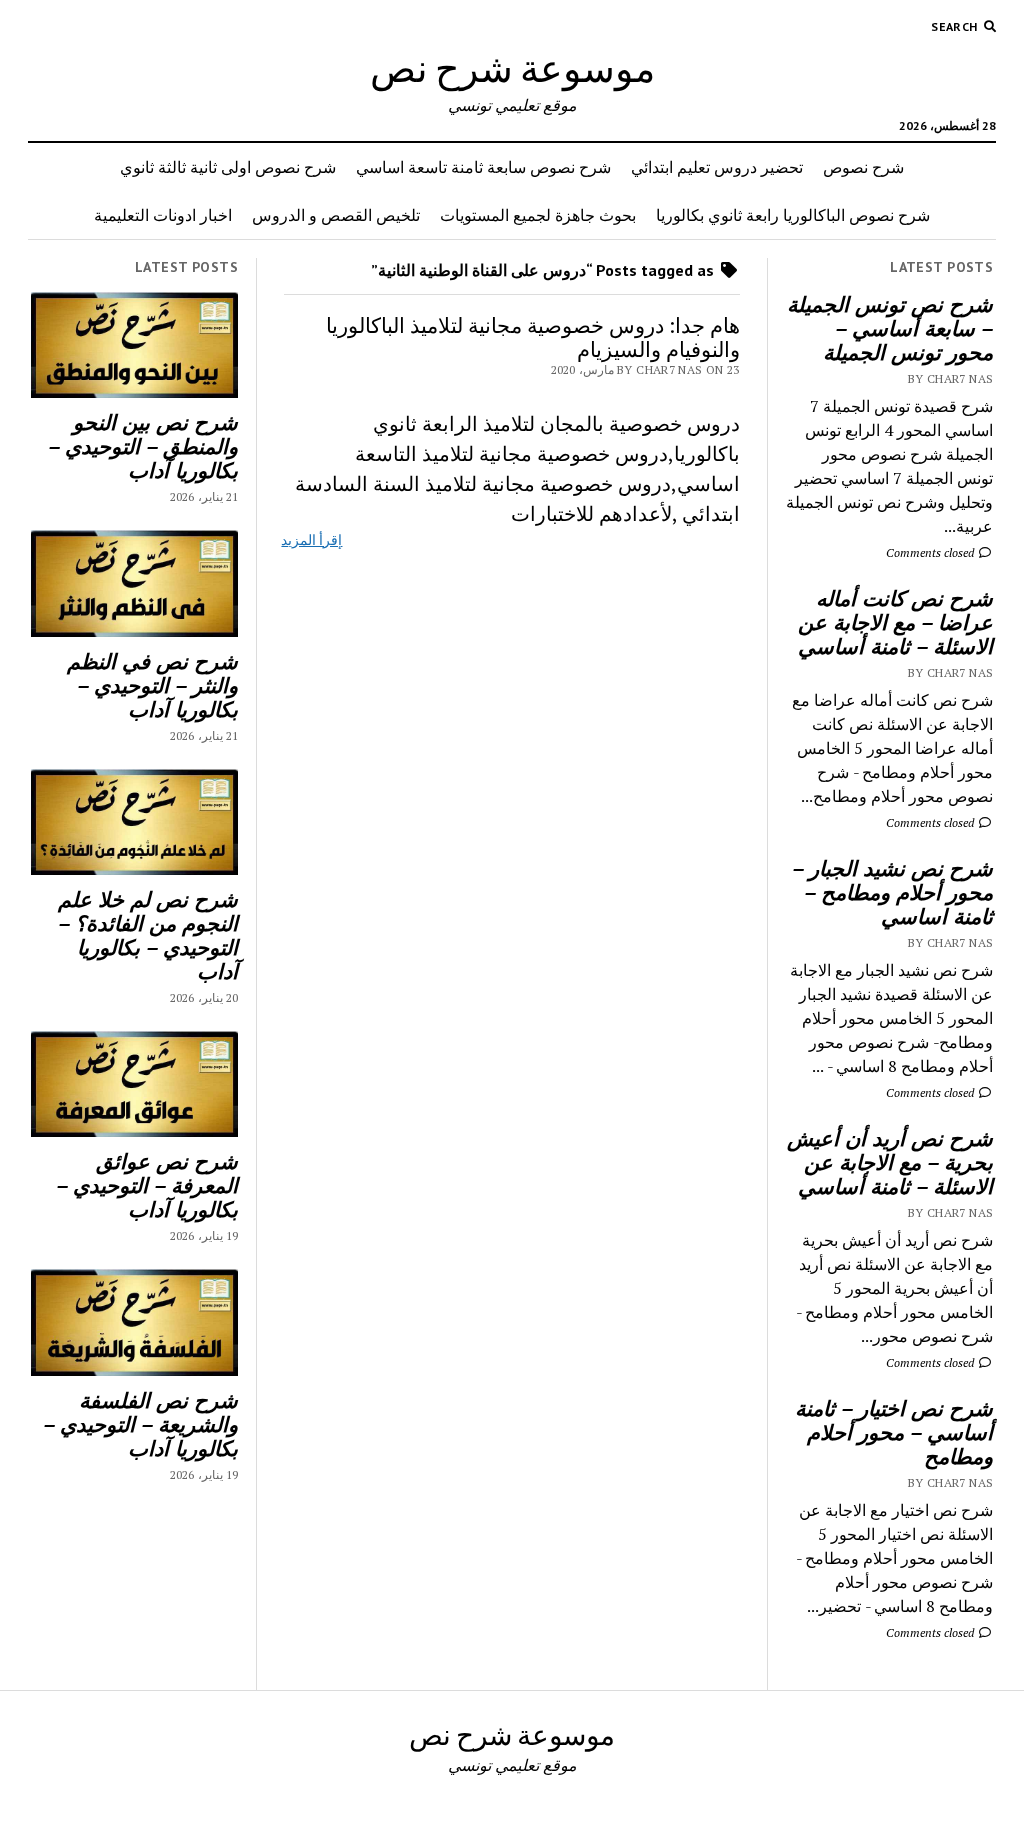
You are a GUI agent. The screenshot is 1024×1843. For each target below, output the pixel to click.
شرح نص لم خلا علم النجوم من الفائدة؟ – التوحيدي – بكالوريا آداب (148, 935)
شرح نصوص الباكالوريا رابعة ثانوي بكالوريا (793, 215)
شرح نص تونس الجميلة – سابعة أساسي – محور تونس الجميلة (890, 328)
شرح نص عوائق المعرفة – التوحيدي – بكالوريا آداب (147, 1185)
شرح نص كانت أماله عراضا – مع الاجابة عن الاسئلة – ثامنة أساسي (895, 622)
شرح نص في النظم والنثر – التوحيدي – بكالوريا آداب (152, 685)
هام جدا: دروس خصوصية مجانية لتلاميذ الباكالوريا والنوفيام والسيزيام (533, 337)
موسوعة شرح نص (512, 67)
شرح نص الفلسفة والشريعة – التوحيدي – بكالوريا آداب (140, 1424)
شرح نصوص (863, 167)
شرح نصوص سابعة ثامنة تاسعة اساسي (483, 167)
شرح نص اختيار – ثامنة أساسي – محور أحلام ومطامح (894, 1432)
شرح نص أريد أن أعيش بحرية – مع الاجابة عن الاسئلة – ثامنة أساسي (890, 1162)
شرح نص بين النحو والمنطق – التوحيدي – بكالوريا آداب (143, 446)
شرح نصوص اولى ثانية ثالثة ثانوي (228, 167)
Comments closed (931, 552)
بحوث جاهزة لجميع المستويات (538, 215)
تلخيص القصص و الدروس (336, 215)
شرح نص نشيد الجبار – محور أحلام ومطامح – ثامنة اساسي (892, 892)
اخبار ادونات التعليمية (163, 215)
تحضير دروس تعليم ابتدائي (717, 167)
